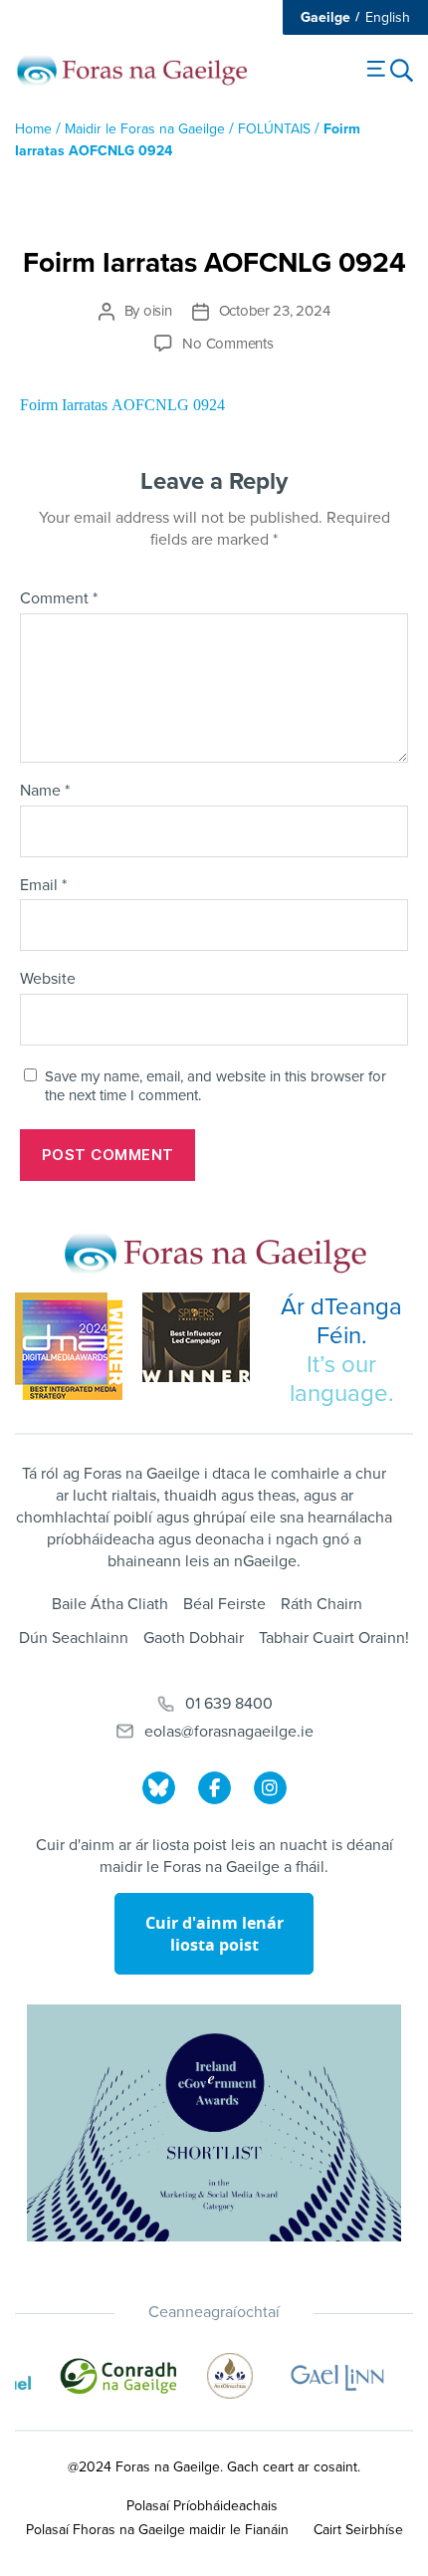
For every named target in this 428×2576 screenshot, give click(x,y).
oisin (158, 311)
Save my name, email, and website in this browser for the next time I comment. (215, 1086)
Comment (59, 599)
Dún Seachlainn (74, 1638)
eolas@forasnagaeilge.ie (229, 1732)
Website (48, 980)
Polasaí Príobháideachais (202, 2506)
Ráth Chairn (321, 1604)
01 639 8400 (229, 1704)
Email (43, 886)
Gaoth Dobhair (194, 1638)
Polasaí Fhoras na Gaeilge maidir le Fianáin (157, 2530)
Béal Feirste (224, 1604)
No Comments (227, 344)
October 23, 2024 (275, 311)
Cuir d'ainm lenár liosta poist (214, 1934)
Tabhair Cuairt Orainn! (334, 1638)
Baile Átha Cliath (110, 1604)
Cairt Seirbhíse (358, 2530)
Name (45, 792)
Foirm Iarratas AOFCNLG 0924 (122, 405)
